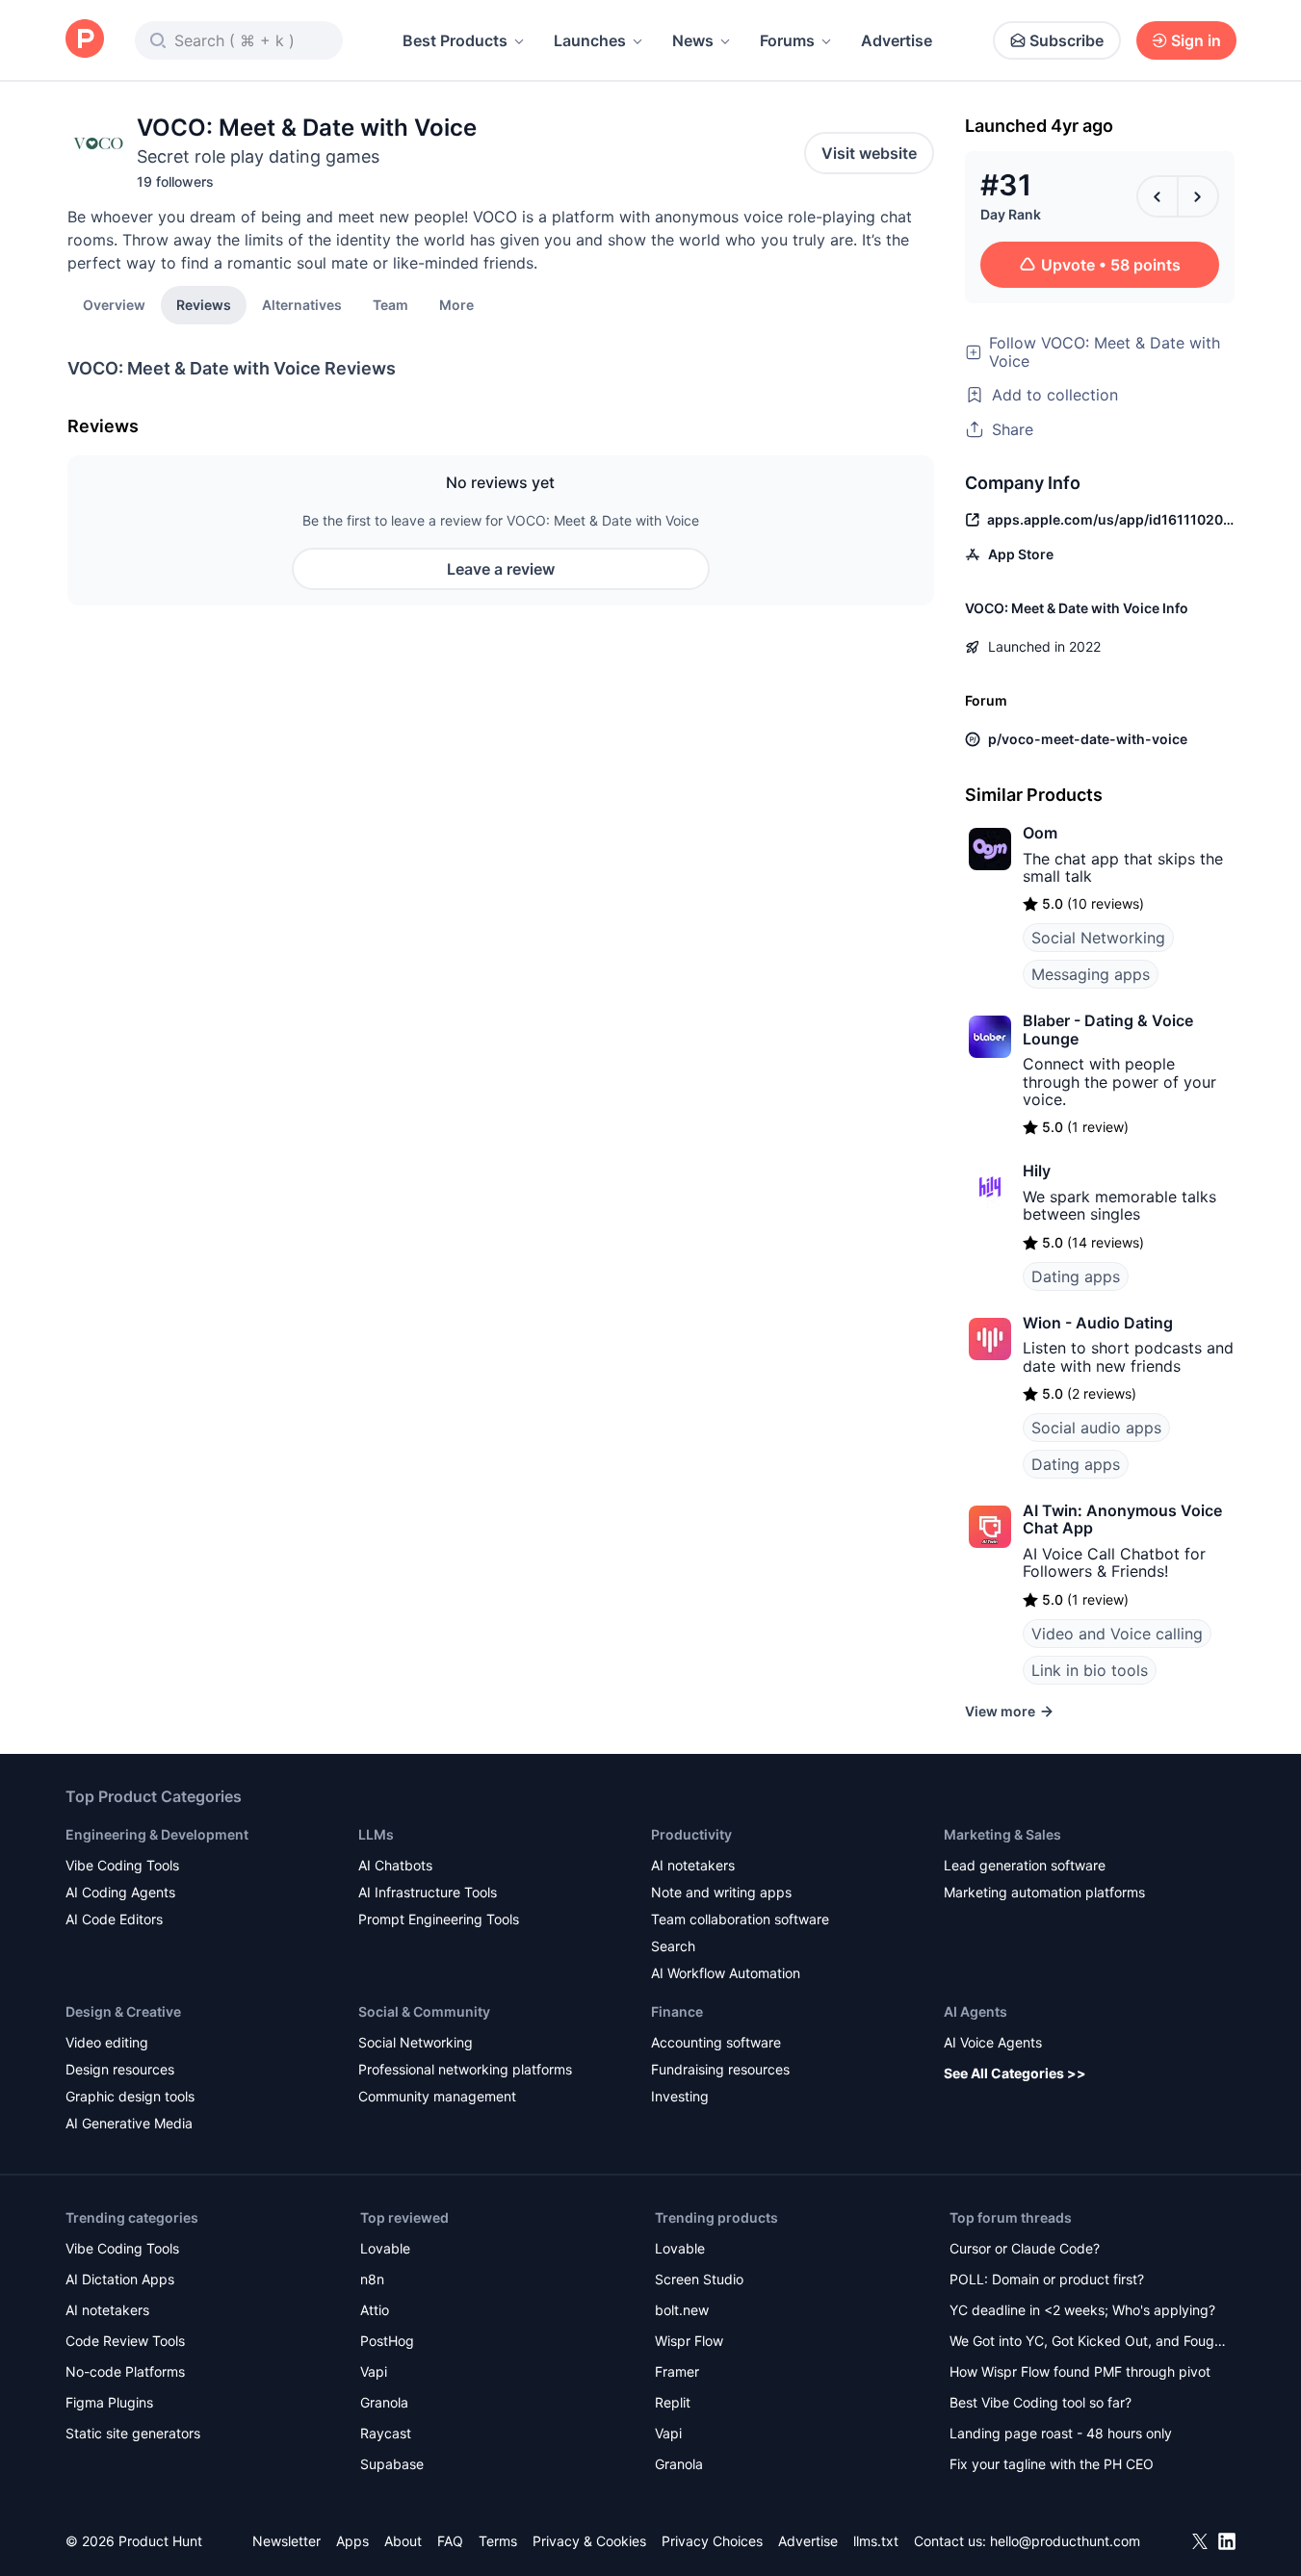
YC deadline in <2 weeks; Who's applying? (1082, 2310)
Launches (590, 40)
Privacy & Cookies (589, 2541)
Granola (384, 2402)
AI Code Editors (114, 1919)
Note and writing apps (721, 1892)
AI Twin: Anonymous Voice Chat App (1122, 1519)
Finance (677, 2011)
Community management (437, 2096)
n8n (372, 2279)
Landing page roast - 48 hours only (1061, 2433)
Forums (787, 40)
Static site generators (133, 2433)
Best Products (455, 40)
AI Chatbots (395, 1865)
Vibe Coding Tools (122, 1865)
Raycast (386, 2433)
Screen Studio (699, 2279)
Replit (673, 2402)
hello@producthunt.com (1065, 2541)
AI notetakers (693, 1865)
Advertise (897, 40)
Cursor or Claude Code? (1025, 2248)
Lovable (385, 2248)
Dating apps (1076, 1276)
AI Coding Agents (120, 1892)
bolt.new (682, 2310)
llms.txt (876, 2541)
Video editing (107, 2042)
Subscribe (1067, 40)
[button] (456, 304)
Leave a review (501, 569)
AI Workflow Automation (726, 1973)
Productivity (691, 1834)
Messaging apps (1091, 974)
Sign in (1196, 40)
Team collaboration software (740, 1919)
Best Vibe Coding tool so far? (1041, 2402)
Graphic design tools (130, 2096)
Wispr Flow (689, 2341)
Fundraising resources (720, 2069)
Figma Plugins (109, 2402)
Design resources (120, 2069)
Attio (375, 2310)
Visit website (869, 153)
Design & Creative (123, 2011)
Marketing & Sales (1002, 1834)
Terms (498, 2541)
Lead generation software (1025, 1865)
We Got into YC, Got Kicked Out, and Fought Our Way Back (1088, 2343)
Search (673, 1946)
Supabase (392, 2464)
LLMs (376, 1834)
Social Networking (1098, 938)
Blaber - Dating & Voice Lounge (1108, 1029)
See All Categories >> (1015, 2073)
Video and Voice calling (1117, 1634)
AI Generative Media (129, 2123)
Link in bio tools (1090, 1670)
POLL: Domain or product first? (1047, 2279)
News (693, 40)
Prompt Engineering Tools (439, 1919)
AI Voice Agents (993, 2042)
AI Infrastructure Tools (428, 1892)
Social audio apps (1096, 1428)
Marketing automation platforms (1044, 1892)
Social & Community (424, 2011)
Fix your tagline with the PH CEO (1052, 2464)
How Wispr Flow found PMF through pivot (1080, 2371)
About (403, 2541)
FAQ (450, 2541)
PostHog (387, 2341)
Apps (352, 2541)
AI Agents (976, 2011)
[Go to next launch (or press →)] (1198, 196)
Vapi (374, 2371)
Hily (1037, 1171)
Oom (1040, 833)
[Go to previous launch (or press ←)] (1158, 196)
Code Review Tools (125, 2341)
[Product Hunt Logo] (85, 40)
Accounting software (716, 2042)
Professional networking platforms (465, 2069)
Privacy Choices (712, 2541)
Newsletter (286, 2541)
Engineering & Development (157, 1834)
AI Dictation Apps (120, 2279)
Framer (677, 2371)
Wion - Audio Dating (1098, 1323)
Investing (680, 2096)
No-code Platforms (125, 2371)
